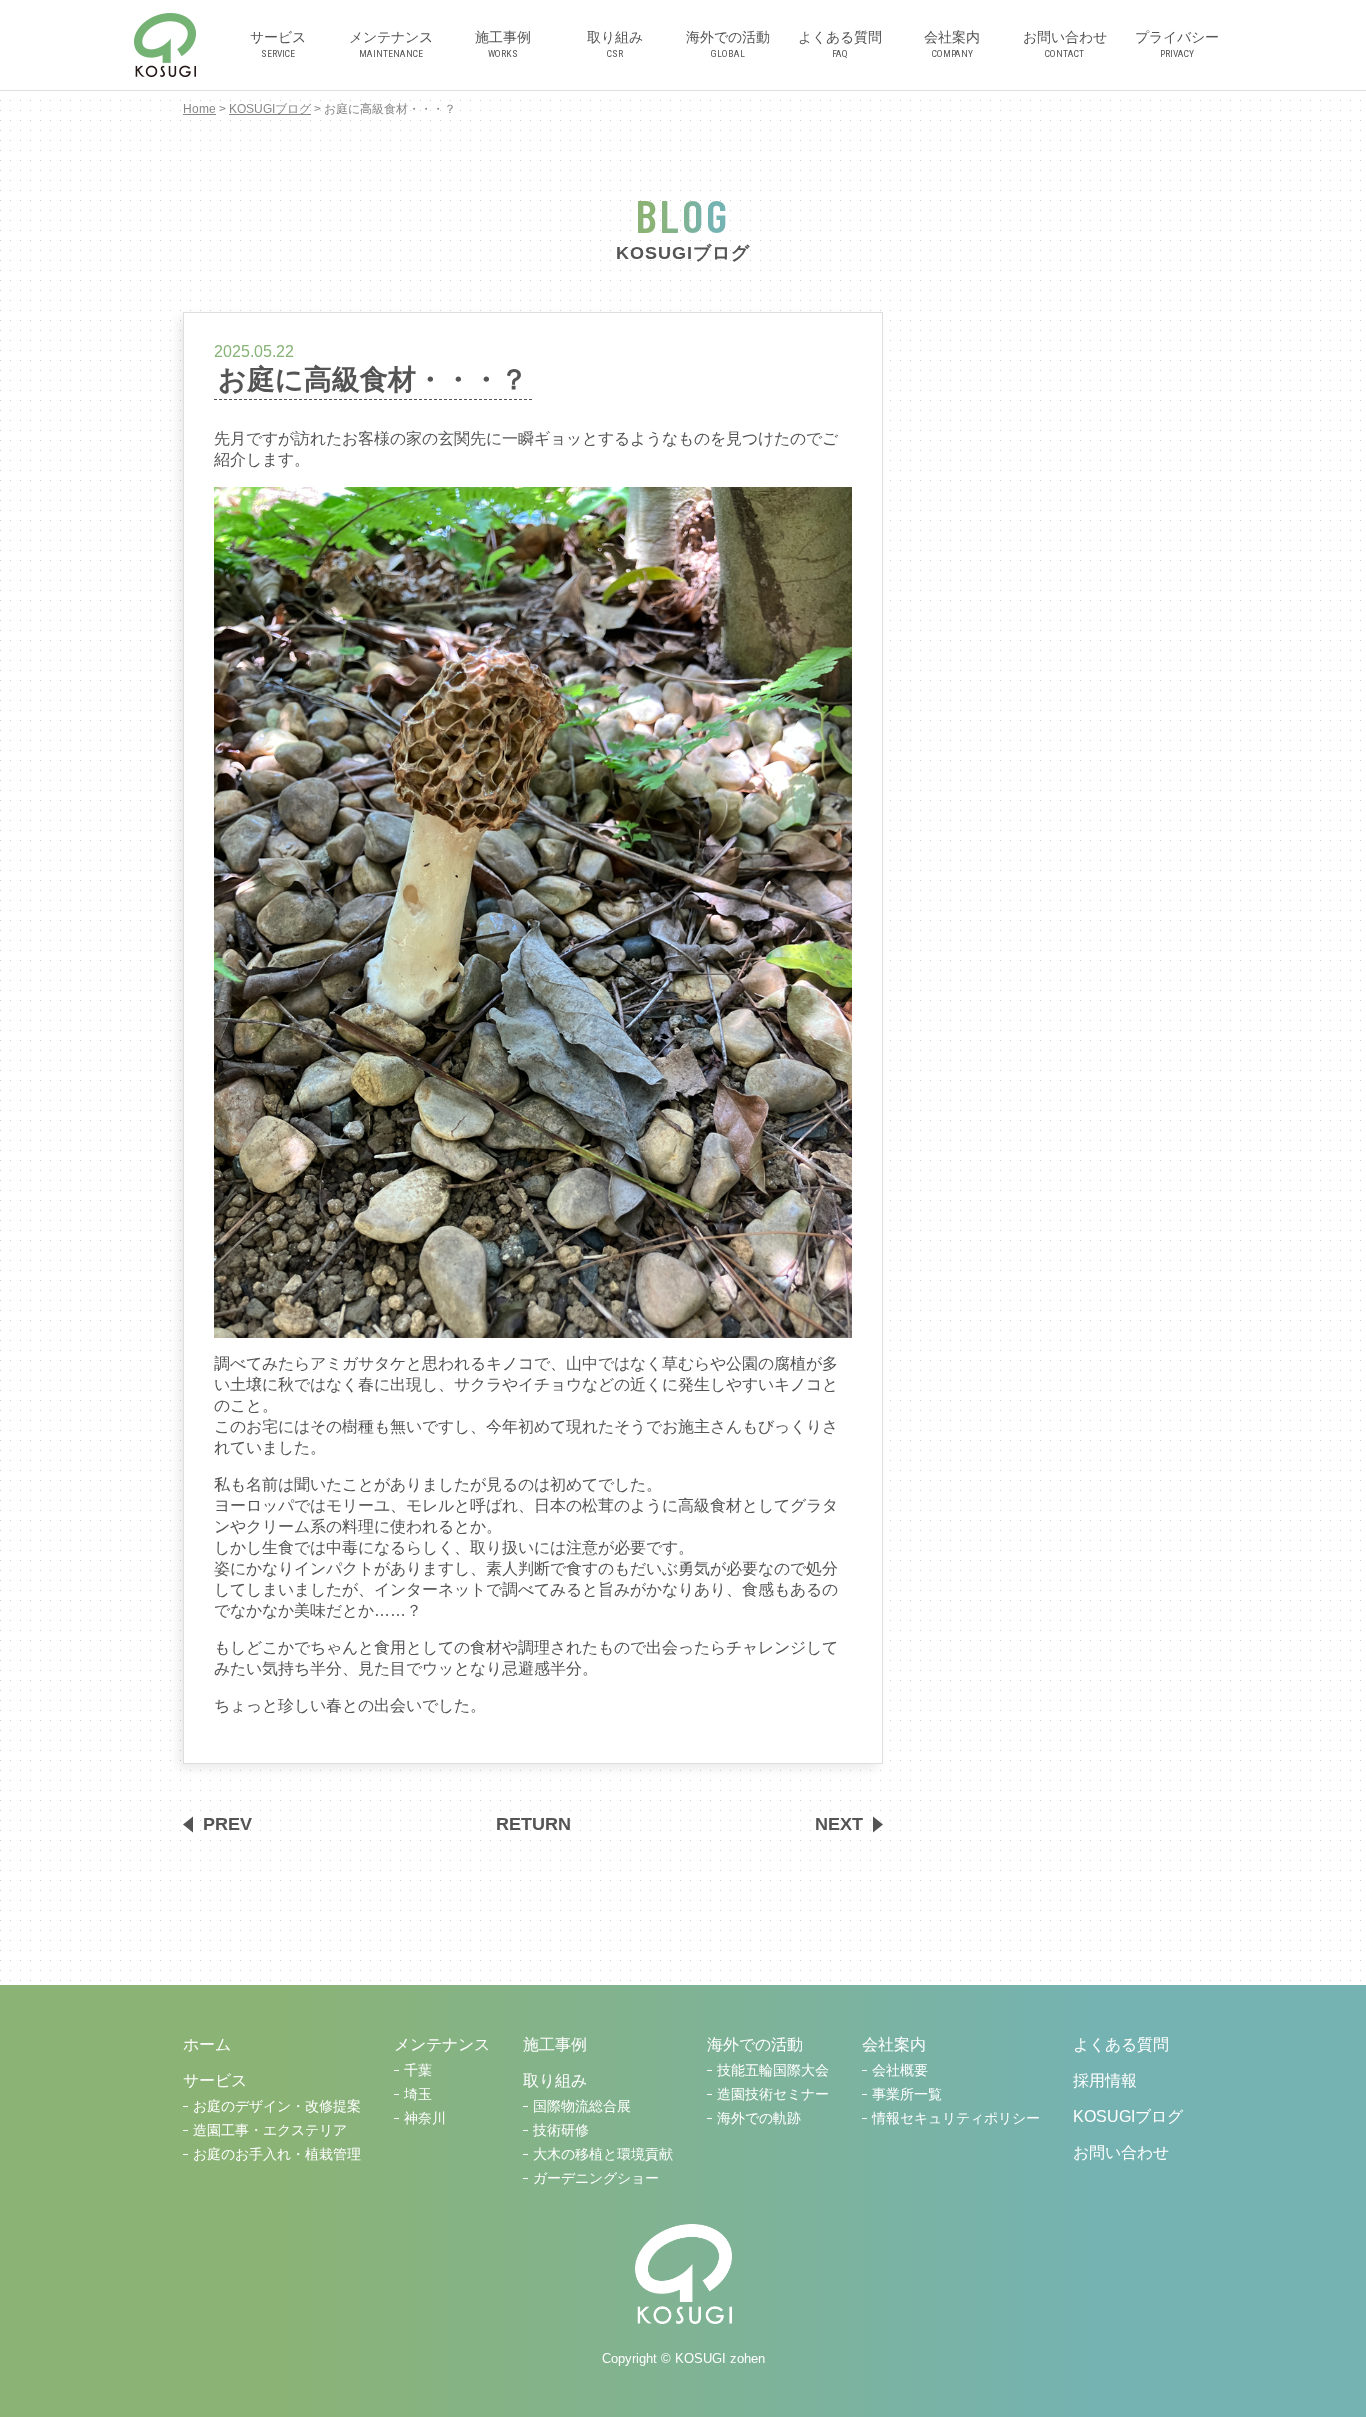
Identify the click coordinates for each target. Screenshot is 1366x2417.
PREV (227, 1824)
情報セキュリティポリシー (956, 2118)
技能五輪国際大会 (773, 2070)
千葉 (418, 2070)
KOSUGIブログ (270, 109)
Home (199, 109)
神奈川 (425, 2118)
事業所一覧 (907, 2094)
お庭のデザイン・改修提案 (277, 2106)
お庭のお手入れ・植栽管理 (277, 2154)
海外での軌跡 (759, 2118)
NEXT (839, 1824)
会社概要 (900, 2070)
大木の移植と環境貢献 (603, 2154)
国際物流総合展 (582, 2106)
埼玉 (418, 2094)
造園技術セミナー (773, 2094)
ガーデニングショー (596, 2178)
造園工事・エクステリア (270, 2130)
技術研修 (561, 2130)
